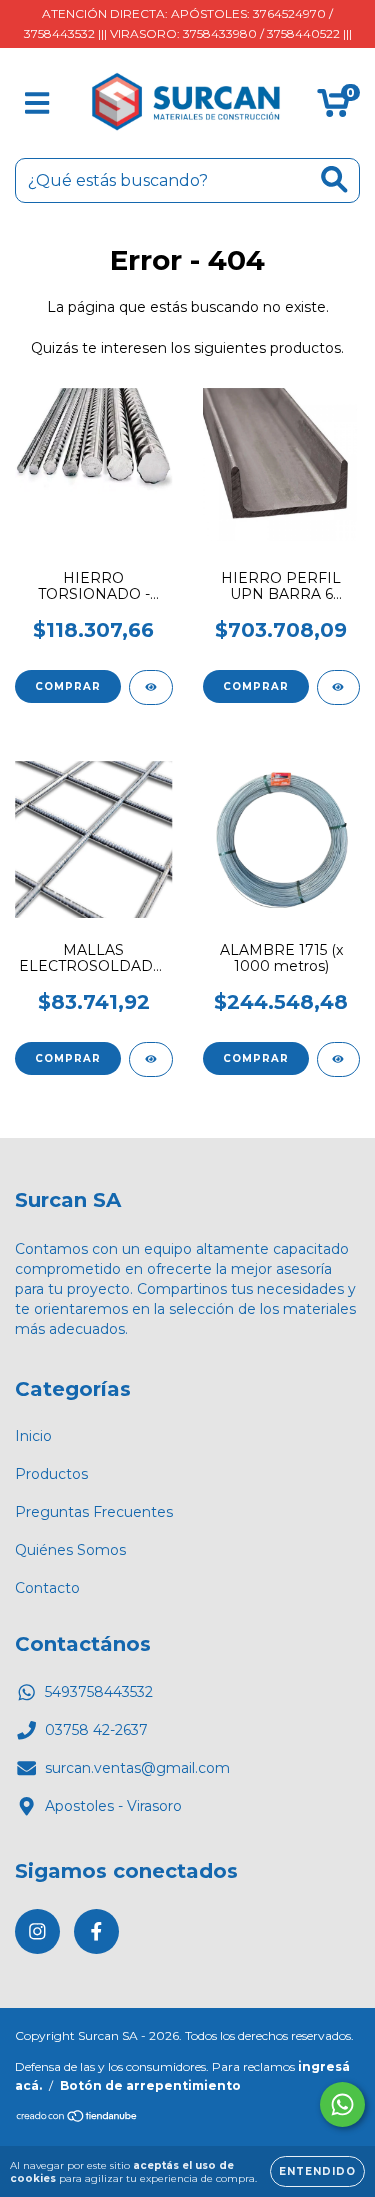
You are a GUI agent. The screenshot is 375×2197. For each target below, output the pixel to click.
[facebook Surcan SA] (96, 1931)
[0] (333, 108)
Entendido (317, 2171)
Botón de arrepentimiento (150, 2085)
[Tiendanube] (77, 2118)
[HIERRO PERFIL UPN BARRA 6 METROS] (339, 687)
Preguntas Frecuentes (94, 1512)
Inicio (33, 1436)
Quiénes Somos (70, 1550)
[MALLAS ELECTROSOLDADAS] (151, 1059)
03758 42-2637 (96, 1730)
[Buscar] (334, 179)
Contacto (47, 1588)
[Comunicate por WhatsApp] (342, 2104)
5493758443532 (99, 1692)
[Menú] (37, 103)
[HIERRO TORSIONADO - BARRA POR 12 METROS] (151, 687)
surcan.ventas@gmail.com (137, 1768)
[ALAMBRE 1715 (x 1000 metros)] (339, 1059)
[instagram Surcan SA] (37, 1931)
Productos (51, 1474)
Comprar (68, 686)
